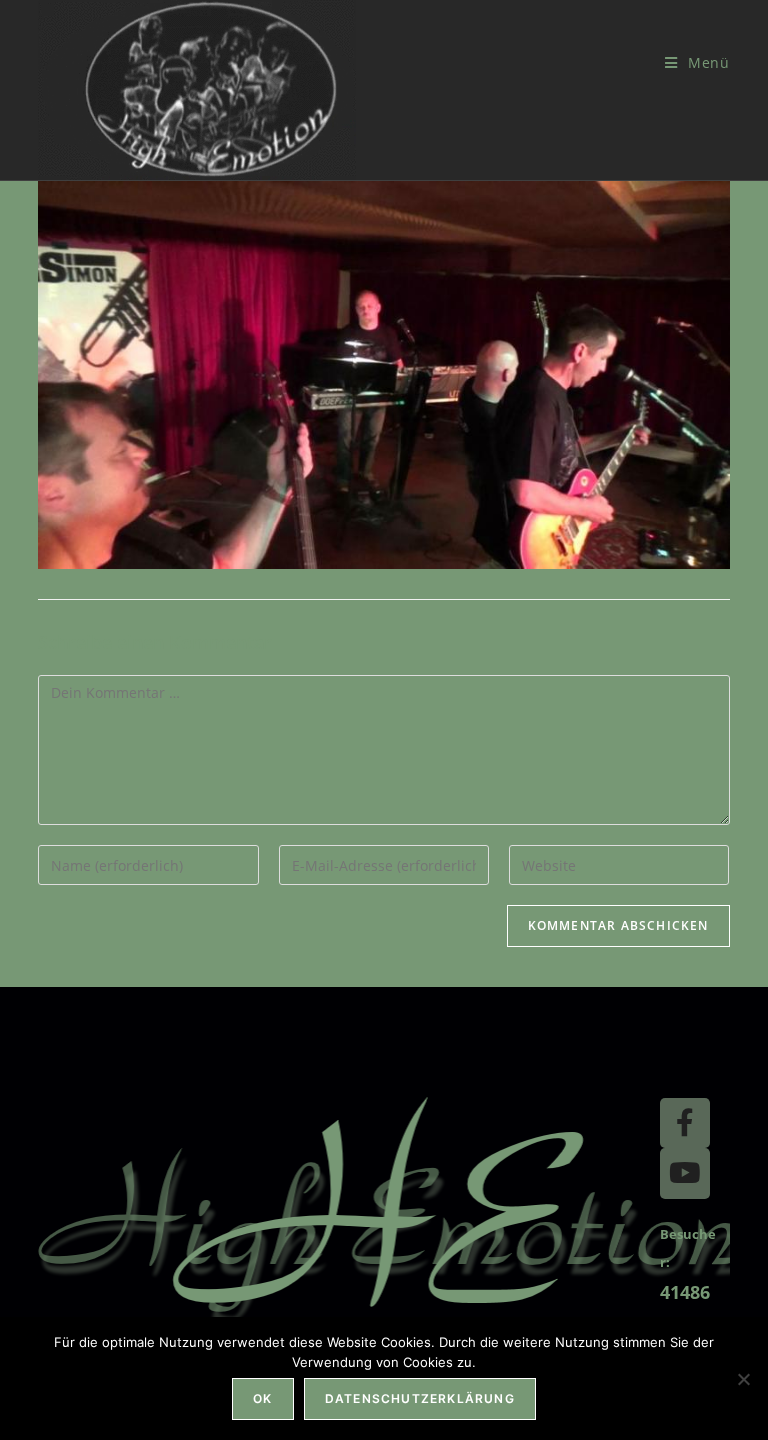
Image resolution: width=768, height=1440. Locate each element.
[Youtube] (685, 1173)
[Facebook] (685, 1123)
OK (262, 1398)
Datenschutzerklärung (420, 1398)
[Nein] (743, 1379)
